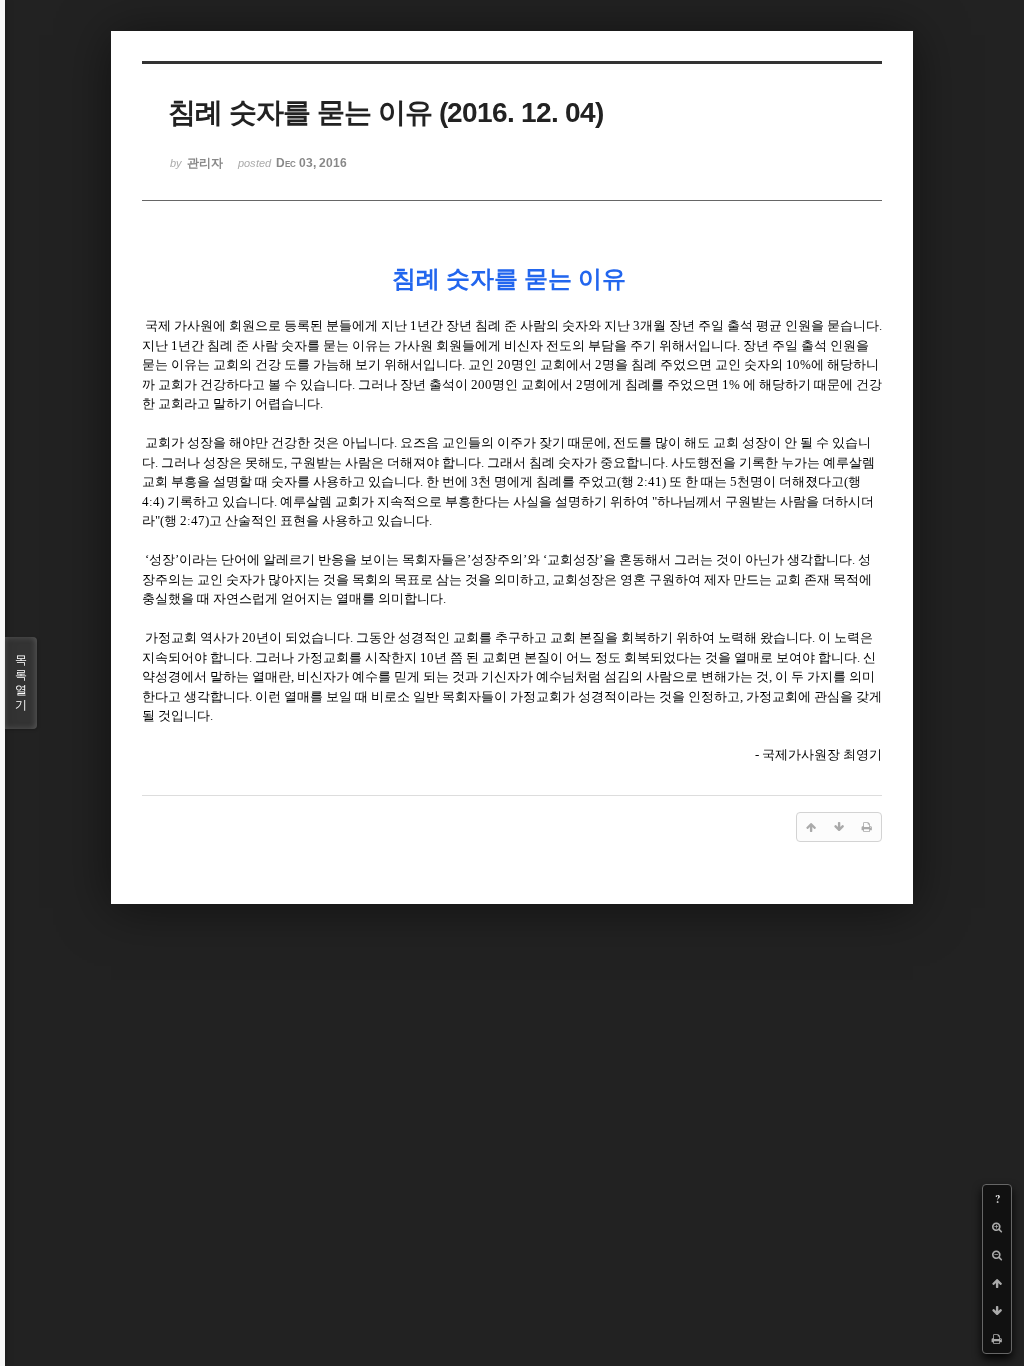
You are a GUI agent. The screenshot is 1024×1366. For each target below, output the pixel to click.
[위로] (997, 1283)
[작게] (997, 1255)
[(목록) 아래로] (997, 1311)
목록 (21, 682)
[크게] (997, 1227)
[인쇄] (997, 1339)
